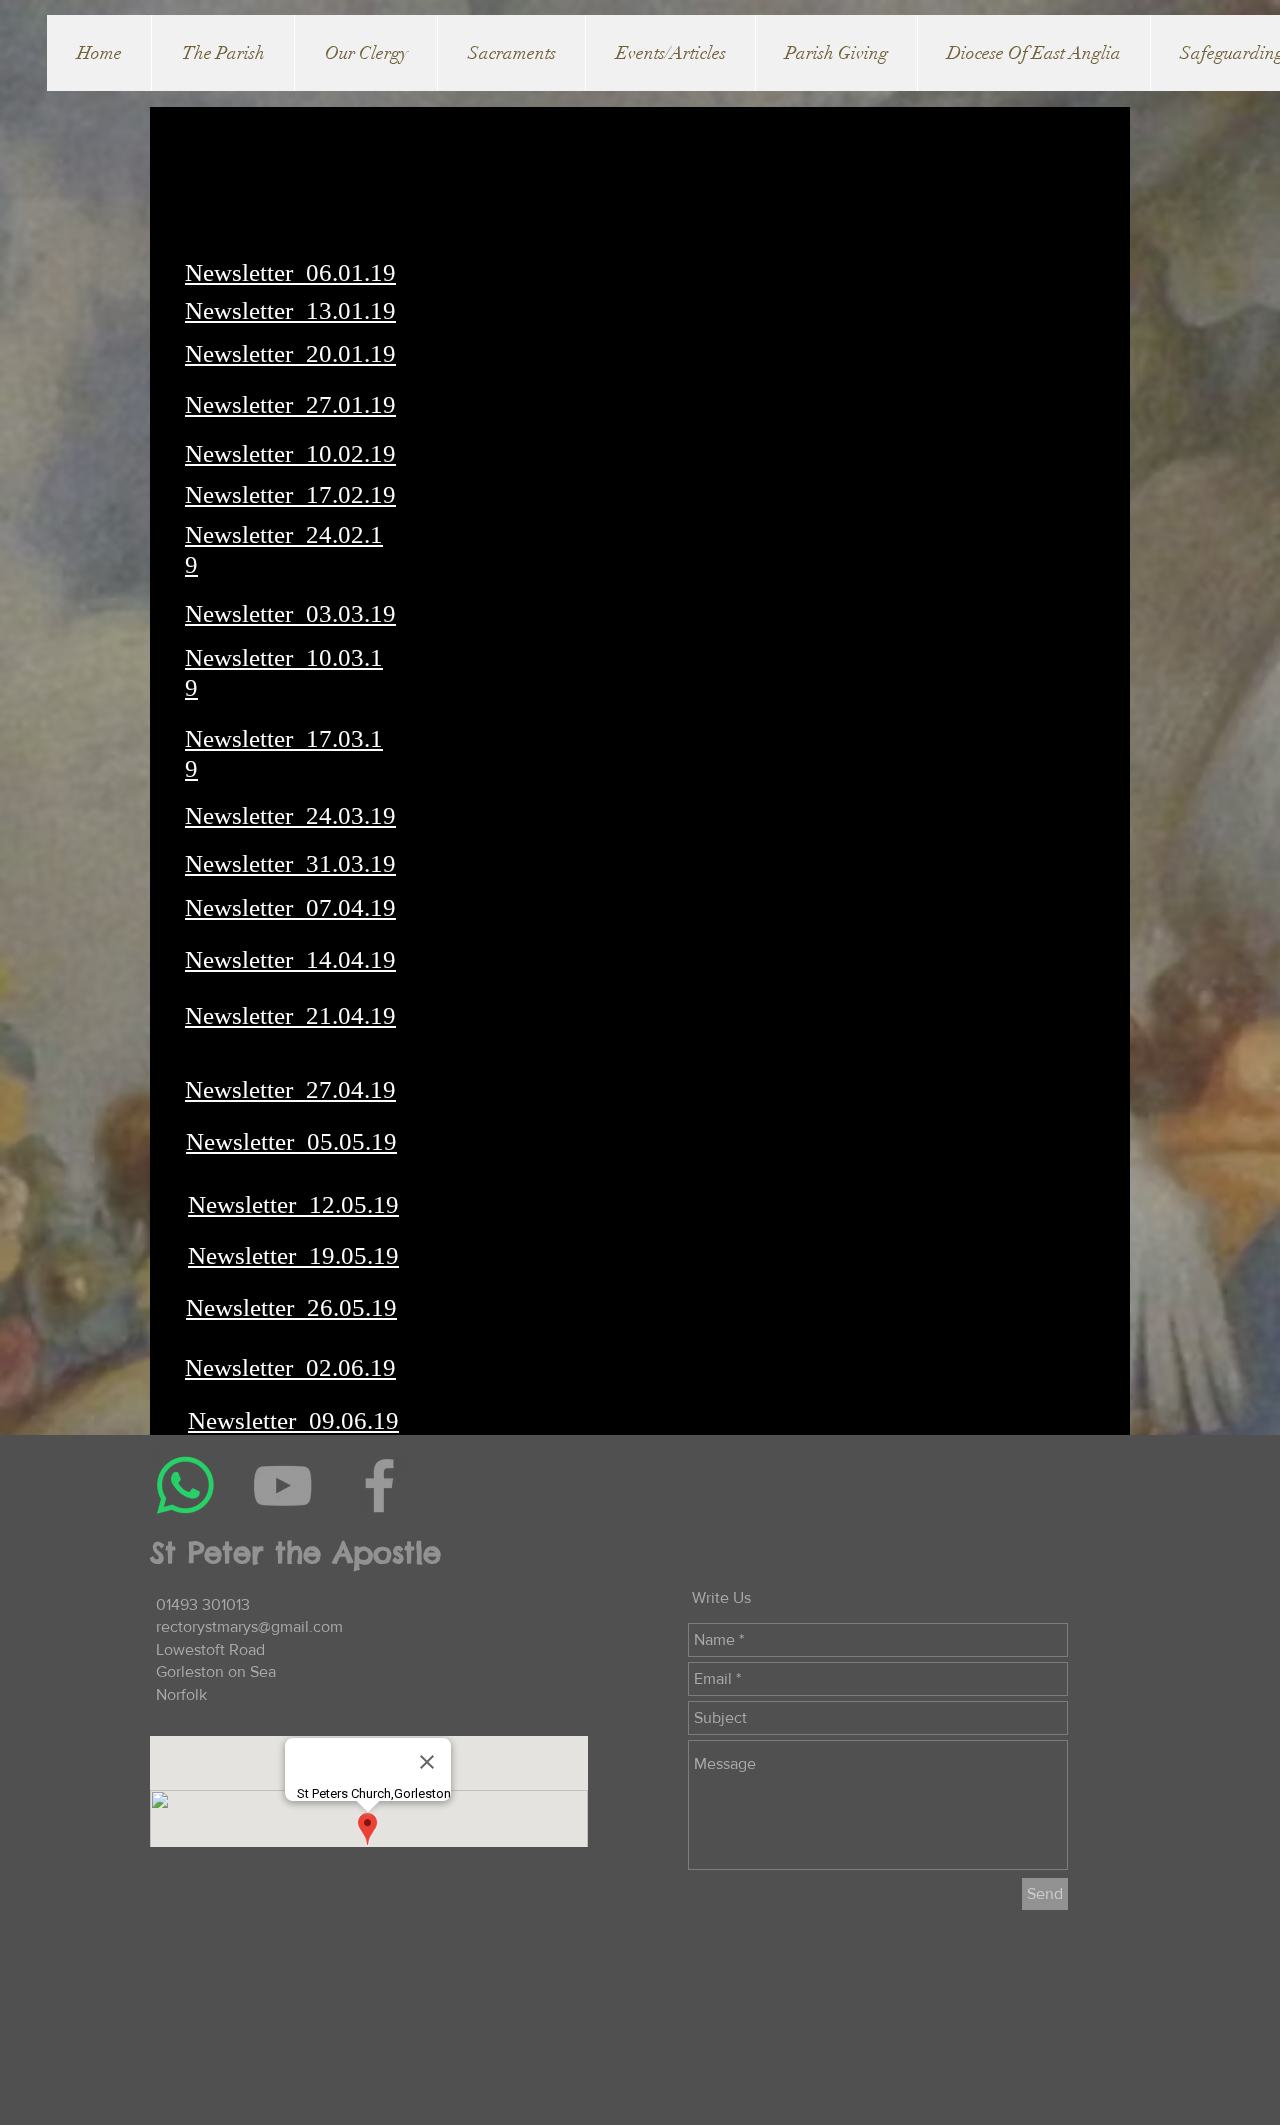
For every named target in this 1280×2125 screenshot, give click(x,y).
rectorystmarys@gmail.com (249, 1626)
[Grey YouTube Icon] (282, 1485)
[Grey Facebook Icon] (379, 1485)
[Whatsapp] (185, 1485)
